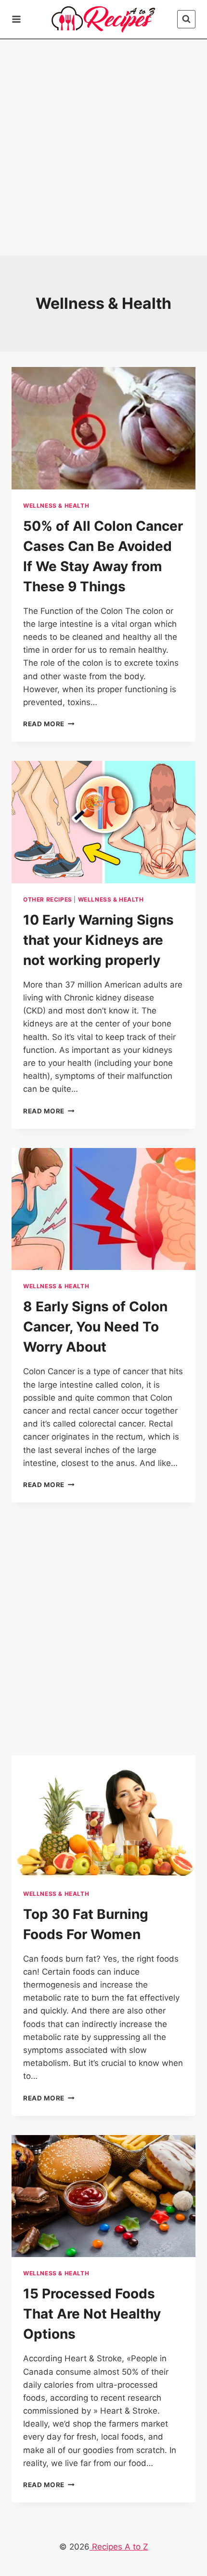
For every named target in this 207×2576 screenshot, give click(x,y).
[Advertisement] (103, 147)
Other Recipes (48, 899)
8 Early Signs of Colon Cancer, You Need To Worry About (95, 1327)
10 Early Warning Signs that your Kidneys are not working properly (98, 940)
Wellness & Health (56, 506)
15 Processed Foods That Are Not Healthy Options (92, 2314)
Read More (49, 724)
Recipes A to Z (119, 2547)
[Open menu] (18, 19)
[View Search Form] (186, 19)
